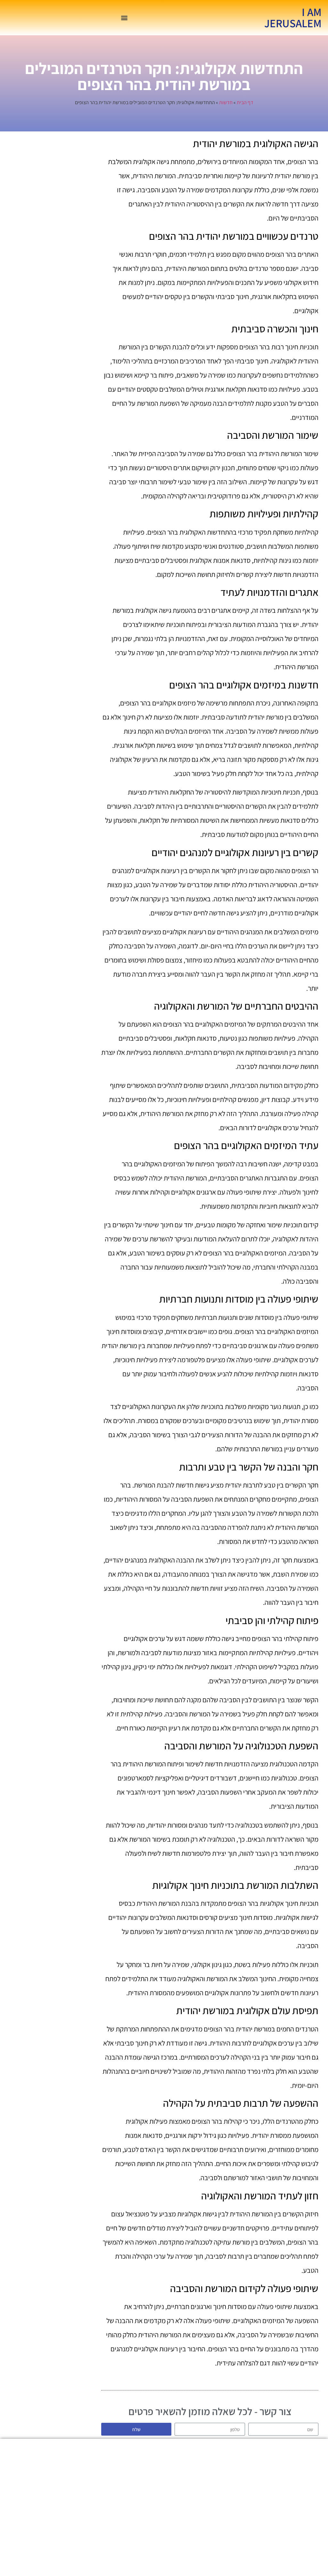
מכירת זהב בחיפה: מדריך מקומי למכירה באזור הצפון (139, 2481)
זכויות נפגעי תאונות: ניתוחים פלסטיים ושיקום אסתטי (189, 2507)
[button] (124, 18)
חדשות (226, 102)
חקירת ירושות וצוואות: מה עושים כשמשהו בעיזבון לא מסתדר (189, 2539)
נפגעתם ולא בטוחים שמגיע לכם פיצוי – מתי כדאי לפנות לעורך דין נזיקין (139, 2510)
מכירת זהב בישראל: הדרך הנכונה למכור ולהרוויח (189, 2481)
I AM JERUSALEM (293, 17)
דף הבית (245, 102)
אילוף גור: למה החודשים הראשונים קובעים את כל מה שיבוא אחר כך (139, 2543)
